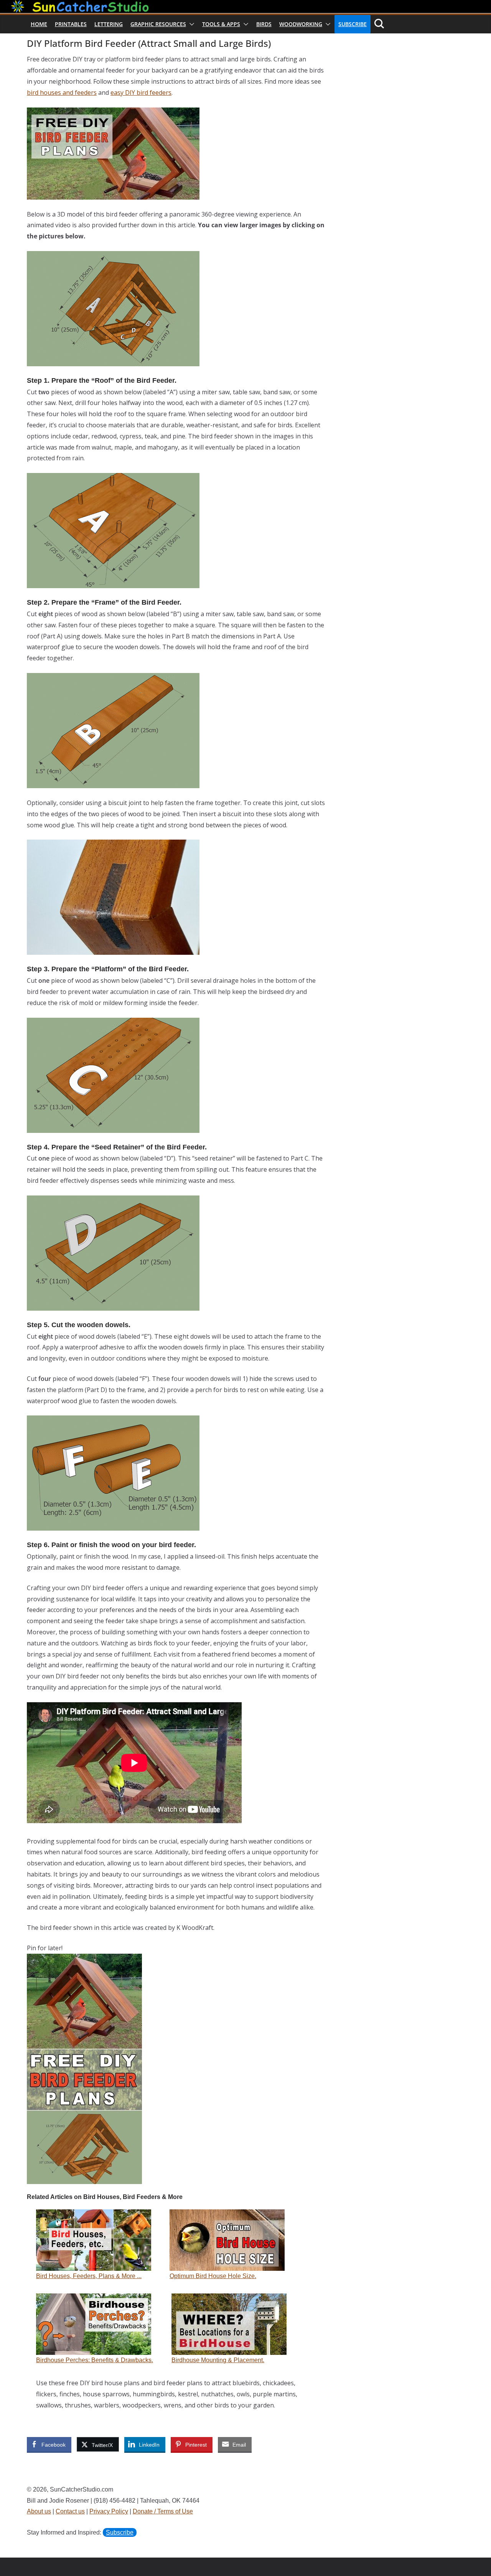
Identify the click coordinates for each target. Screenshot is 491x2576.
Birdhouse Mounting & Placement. (218, 2360)
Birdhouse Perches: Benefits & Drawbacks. (95, 2360)
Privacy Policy (109, 2511)
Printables (71, 24)
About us (39, 2511)
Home (39, 24)
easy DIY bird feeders (141, 93)
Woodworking (301, 24)
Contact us (70, 2511)
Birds (264, 24)
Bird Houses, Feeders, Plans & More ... (89, 2276)
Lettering (109, 24)
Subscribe (353, 24)
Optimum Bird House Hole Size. (213, 2276)
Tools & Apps (221, 24)
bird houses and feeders (62, 93)
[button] (190, 24)
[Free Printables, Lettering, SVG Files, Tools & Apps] (245, 5)
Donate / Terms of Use (163, 2511)
